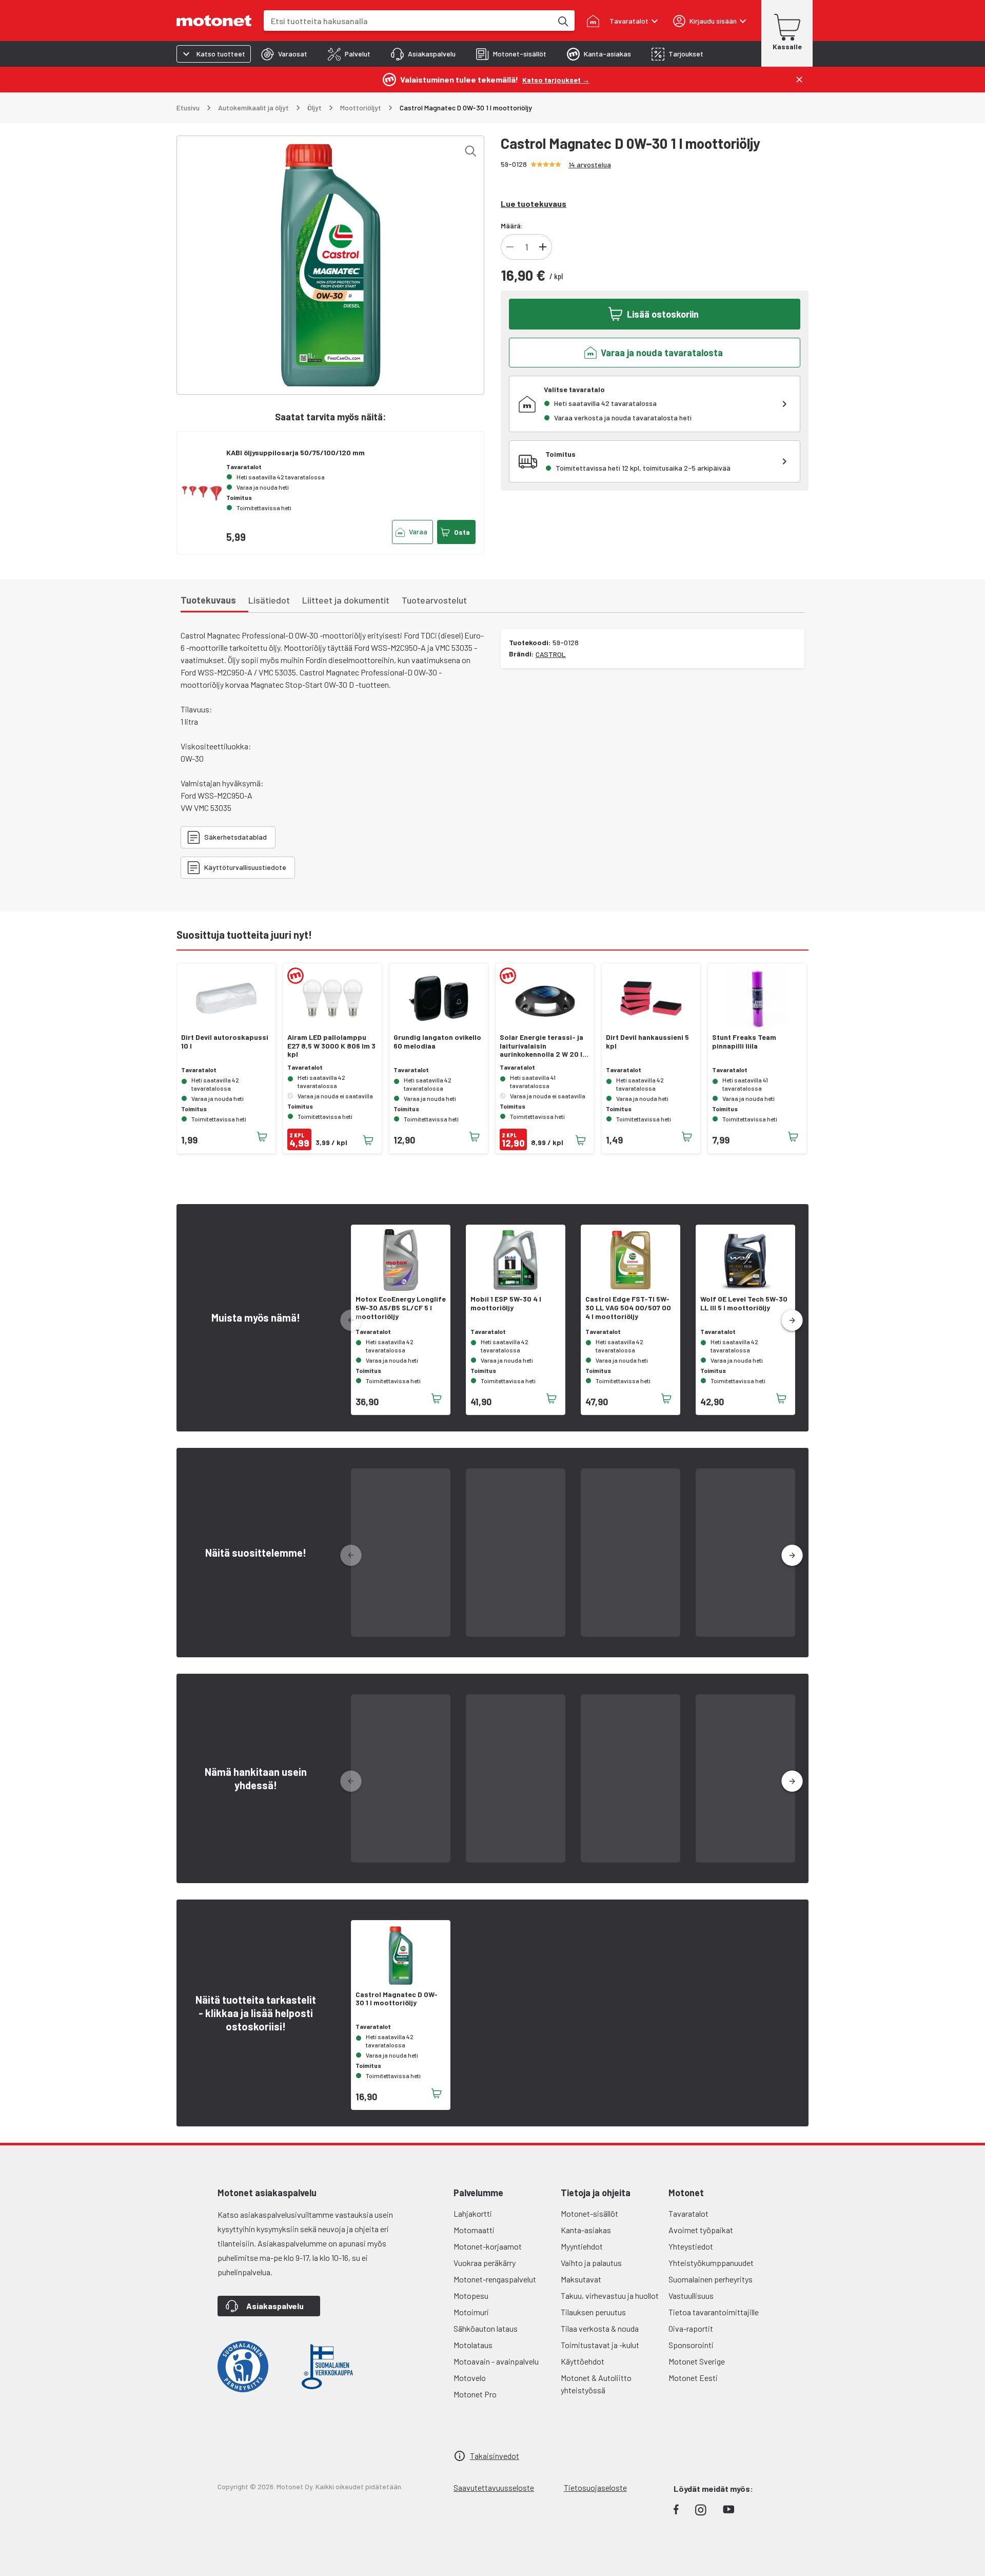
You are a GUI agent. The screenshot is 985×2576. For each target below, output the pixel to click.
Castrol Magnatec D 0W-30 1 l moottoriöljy (397, 1999)
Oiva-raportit (691, 2328)
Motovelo (470, 2378)
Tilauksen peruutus (593, 2312)
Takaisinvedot (495, 2456)
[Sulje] (799, 80)
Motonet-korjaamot (488, 2246)
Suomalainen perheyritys (711, 2279)
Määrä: (512, 226)
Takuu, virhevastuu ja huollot (610, 2296)
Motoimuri (471, 2312)
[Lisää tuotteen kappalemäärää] (543, 247)
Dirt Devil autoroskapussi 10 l (225, 1042)
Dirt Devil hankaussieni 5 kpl (647, 1042)
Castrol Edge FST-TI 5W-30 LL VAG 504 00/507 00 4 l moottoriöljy (628, 1308)
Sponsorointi (691, 2345)
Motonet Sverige (697, 2361)
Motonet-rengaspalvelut (495, 2279)
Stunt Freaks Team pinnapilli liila (744, 1042)
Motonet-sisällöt (589, 2213)
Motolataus (473, 2345)
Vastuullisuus (691, 2296)
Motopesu (471, 2296)
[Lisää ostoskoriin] (262, 1137)
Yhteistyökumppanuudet (711, 2263)
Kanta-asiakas (586, 2230)
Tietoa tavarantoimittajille (714, 2312)
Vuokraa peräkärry (485, 2263)
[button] (792, 1321)
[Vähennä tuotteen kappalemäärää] (510, 247)
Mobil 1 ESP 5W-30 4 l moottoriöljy (506, 1303)
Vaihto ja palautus (591, 2263)
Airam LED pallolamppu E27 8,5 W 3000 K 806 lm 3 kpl (331, 1046)
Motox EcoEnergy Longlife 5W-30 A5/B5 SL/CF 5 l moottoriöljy (401, 1308)
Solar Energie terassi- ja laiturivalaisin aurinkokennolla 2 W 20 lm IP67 (544, 1046)
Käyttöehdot (583, 2361)
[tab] (284, 54)
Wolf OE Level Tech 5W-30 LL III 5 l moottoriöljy (744, 1303)
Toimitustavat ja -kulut (600, 2345)
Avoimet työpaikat (701, 2230)
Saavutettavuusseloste (494, 2487)
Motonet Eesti (693, 2378)
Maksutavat (581, 2279)
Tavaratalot (688, 2213)
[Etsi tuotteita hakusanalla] (562, 21)
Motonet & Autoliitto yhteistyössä (596, 2384)
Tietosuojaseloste (595, 2487)
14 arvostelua (590, 164)
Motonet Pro (475, 2394)
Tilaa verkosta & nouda (600, 2328)
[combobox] (408, 21)
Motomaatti (474, 2230)
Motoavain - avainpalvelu (496, 2361)
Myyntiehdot (582, 2246)
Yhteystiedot (691, 2246)
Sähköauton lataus (486, 2328)
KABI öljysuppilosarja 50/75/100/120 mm (295, 452)
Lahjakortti (473, 2213)
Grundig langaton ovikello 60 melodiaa (437, 1042)
